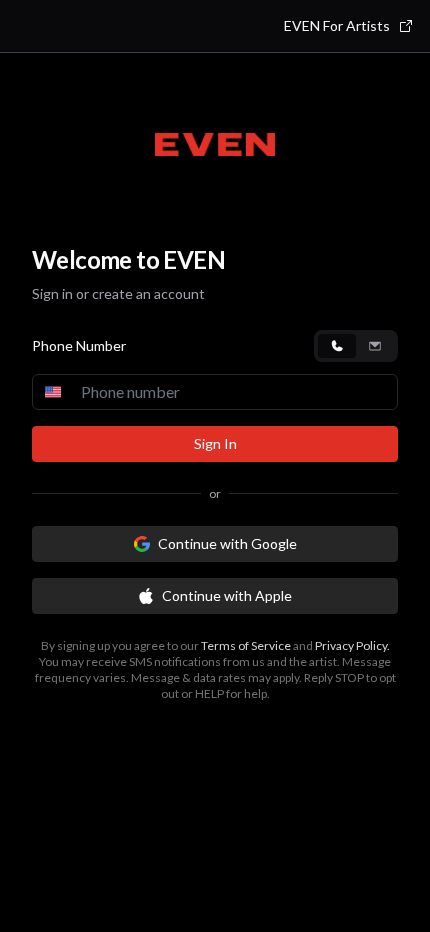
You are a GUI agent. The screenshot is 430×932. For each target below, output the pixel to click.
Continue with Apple (227, 595)
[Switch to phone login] (337, 346)
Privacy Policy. (352, 645)
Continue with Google (227, 543)
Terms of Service (246, 645)
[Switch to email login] (375, 346)
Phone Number (79, 345)
